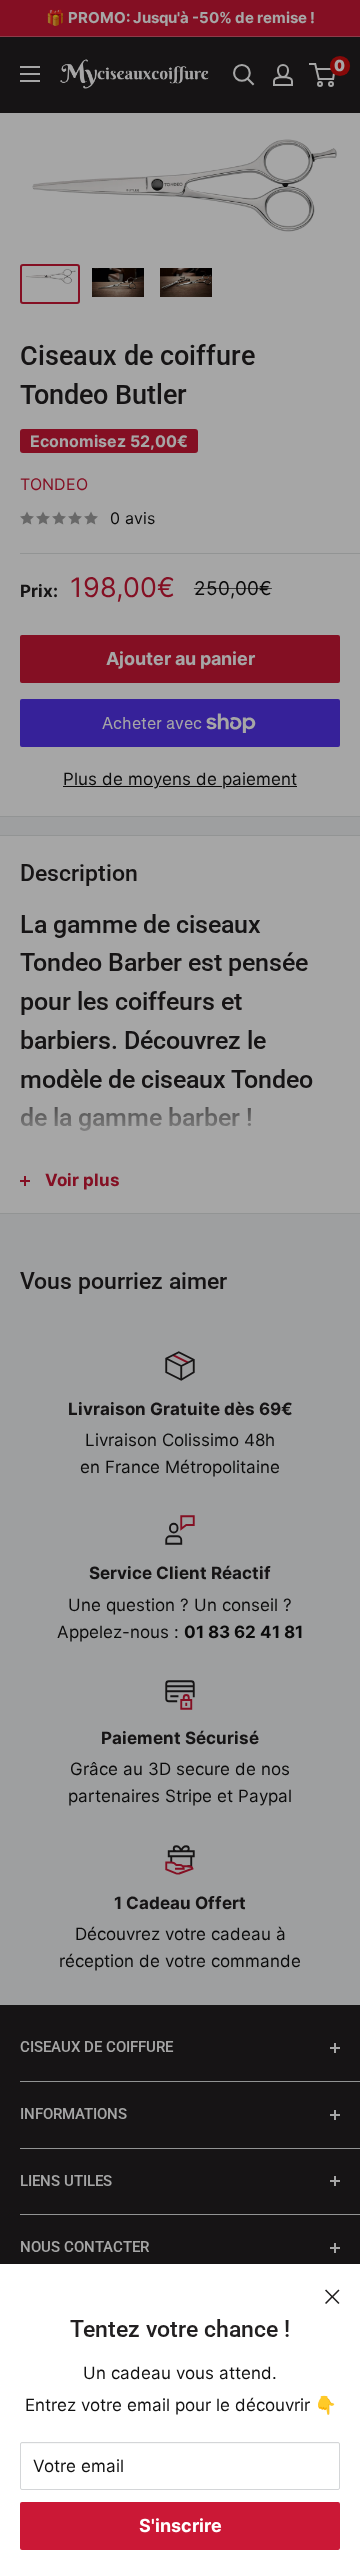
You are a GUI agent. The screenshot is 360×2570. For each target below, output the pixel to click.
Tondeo (54, 484)
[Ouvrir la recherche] (244, 75)
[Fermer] (332, 2296)
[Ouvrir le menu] (30, 74)
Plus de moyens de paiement (180, 779)
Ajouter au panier (180, 658)
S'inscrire (180, 2525)
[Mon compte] (283, 75)
